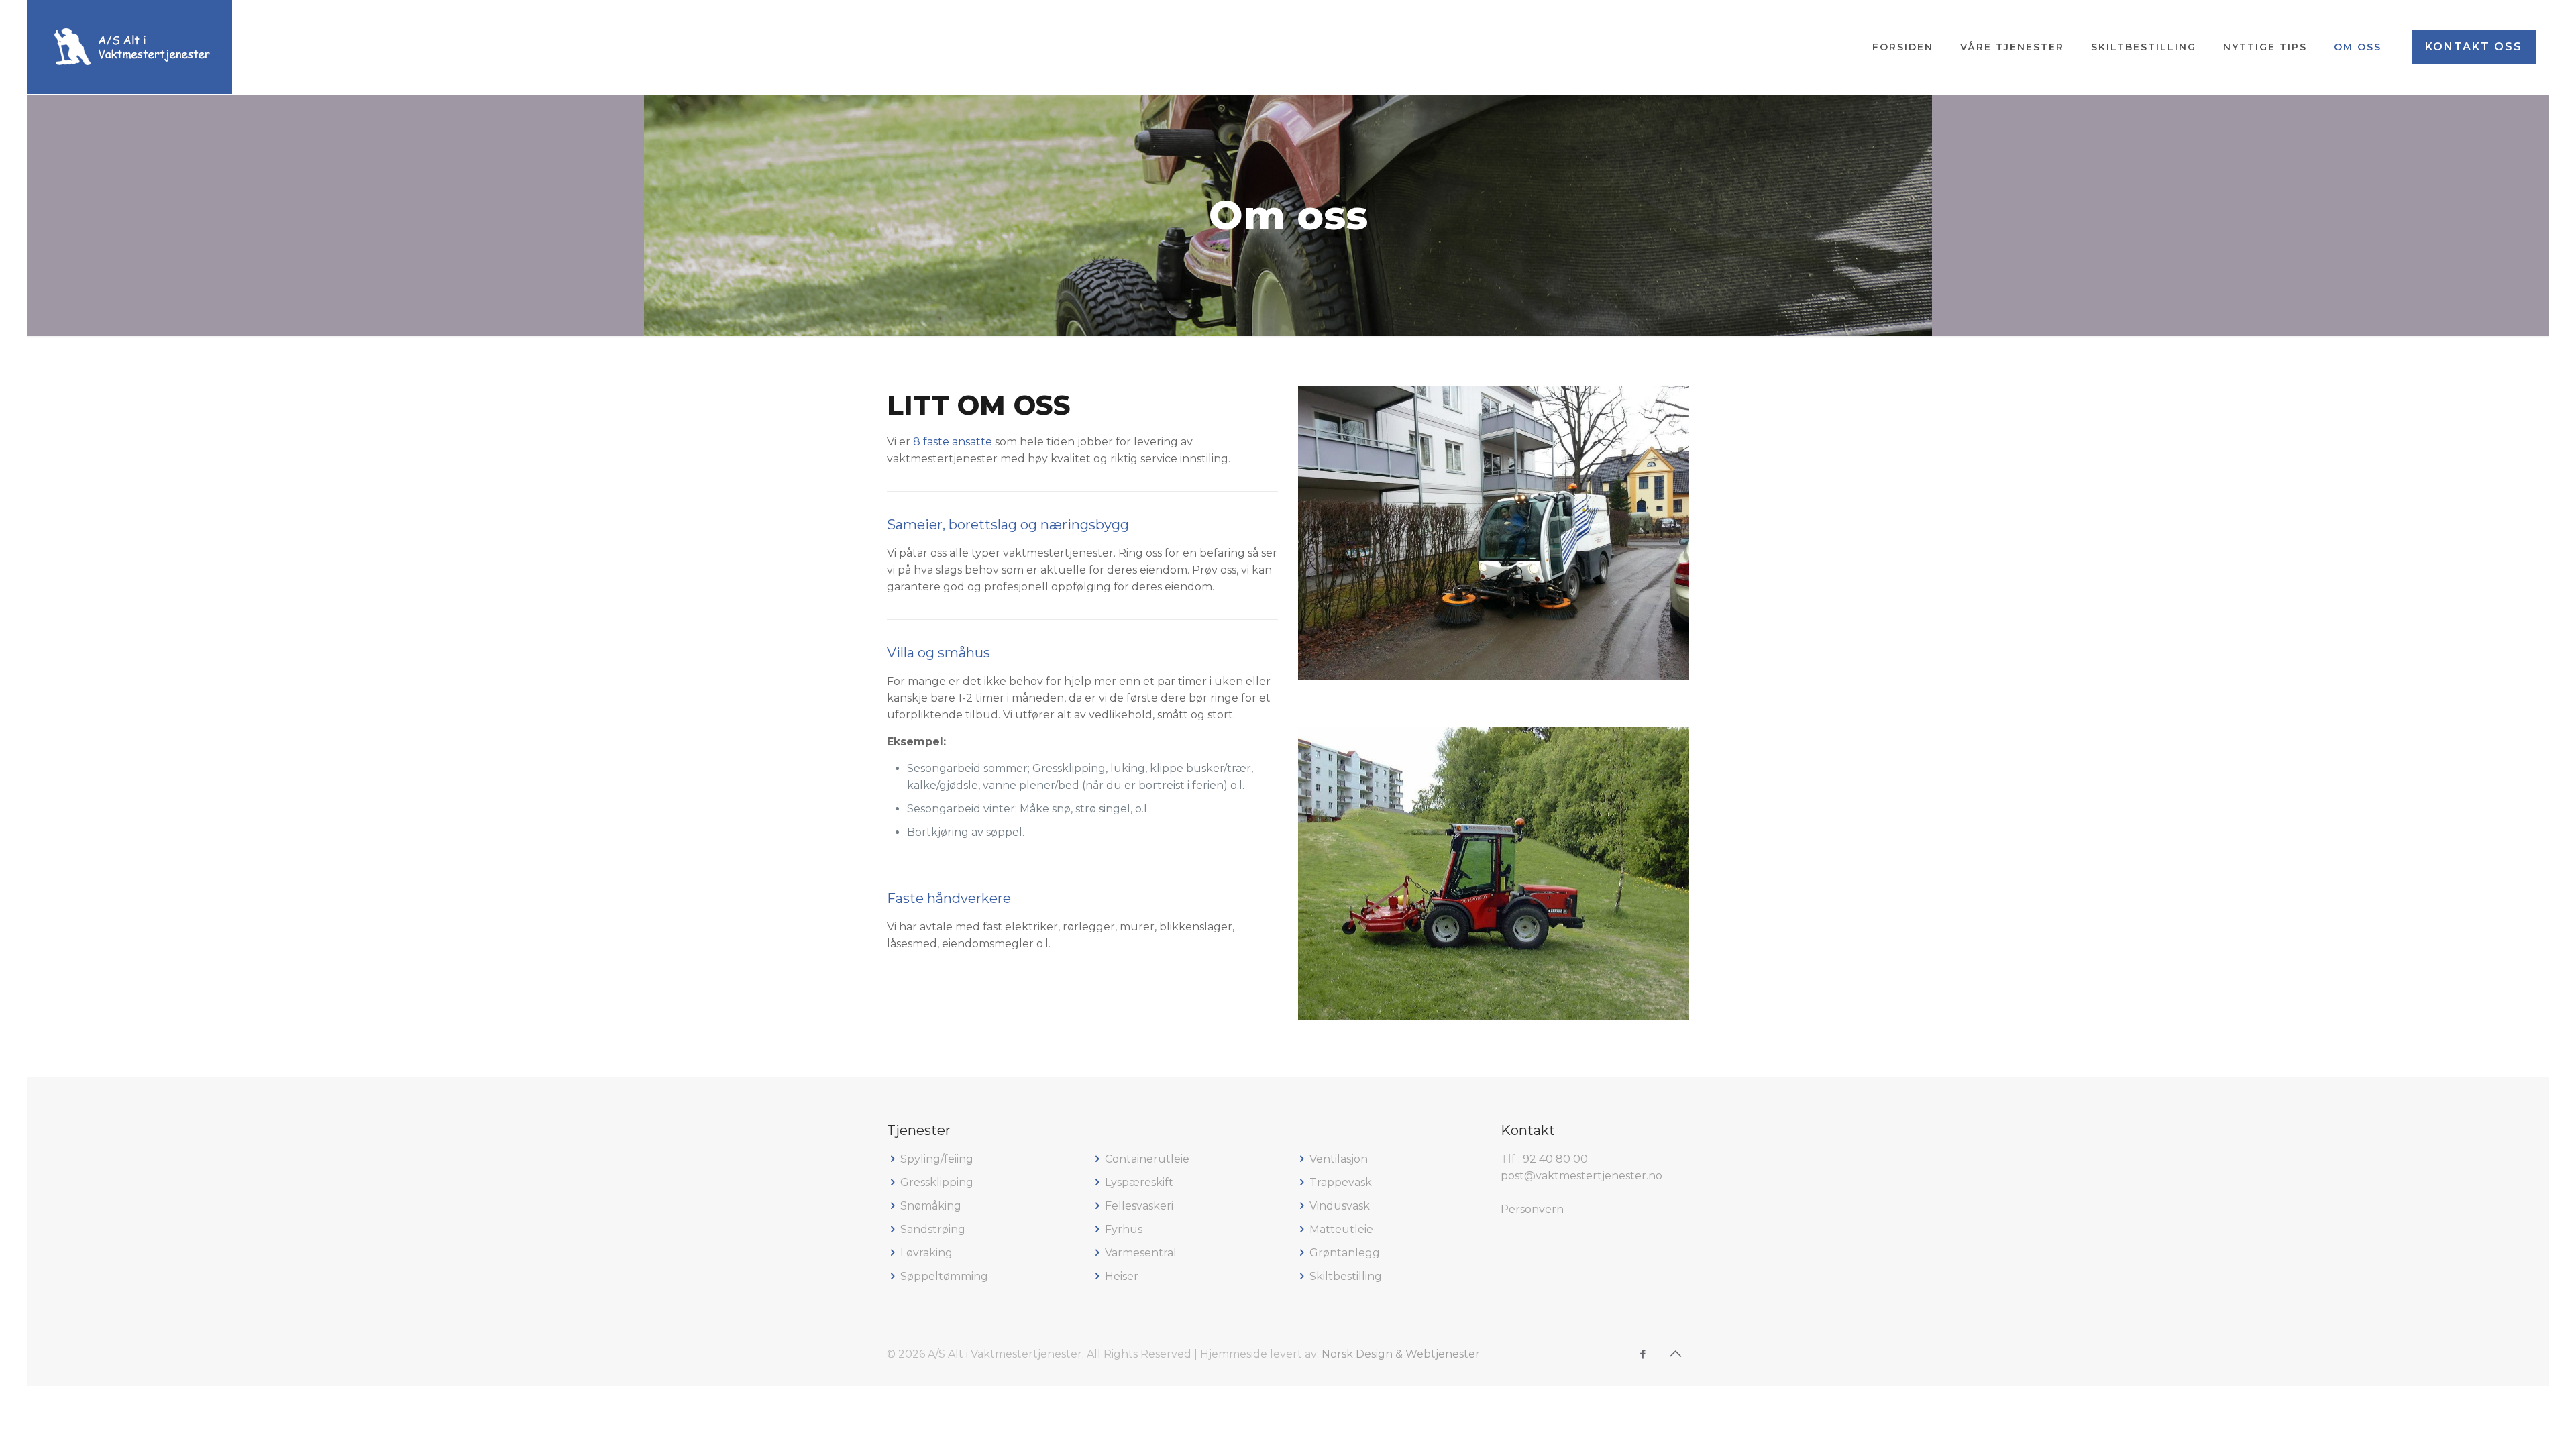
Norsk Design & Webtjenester (1401, 1354)
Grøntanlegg (1345, 1253)
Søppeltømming (944, 1276)
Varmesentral (1141, 1253)
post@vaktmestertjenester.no (1581, 1176)
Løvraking (926, 1253)
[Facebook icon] (1643, 1354)
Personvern (1532, 1209)
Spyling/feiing (937, 1159)
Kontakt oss (2474, 47)
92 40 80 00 (1555, 1159)
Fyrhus (1124, 1229)
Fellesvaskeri (1139, 1206)
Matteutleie (1341, 1229)
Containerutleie (1147, 1159)
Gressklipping (937, 1182)
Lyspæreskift (1139, 1182)
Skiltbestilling (1346, 1276)
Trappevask (1341, 1182)
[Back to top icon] (1675, 1354)
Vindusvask (1340, 1206)
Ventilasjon (1339, 1159)
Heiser (1122, 1276)
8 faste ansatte (953, 442)
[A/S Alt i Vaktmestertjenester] (129, 47)
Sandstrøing (933, 1229)
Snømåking (931, 1206)
